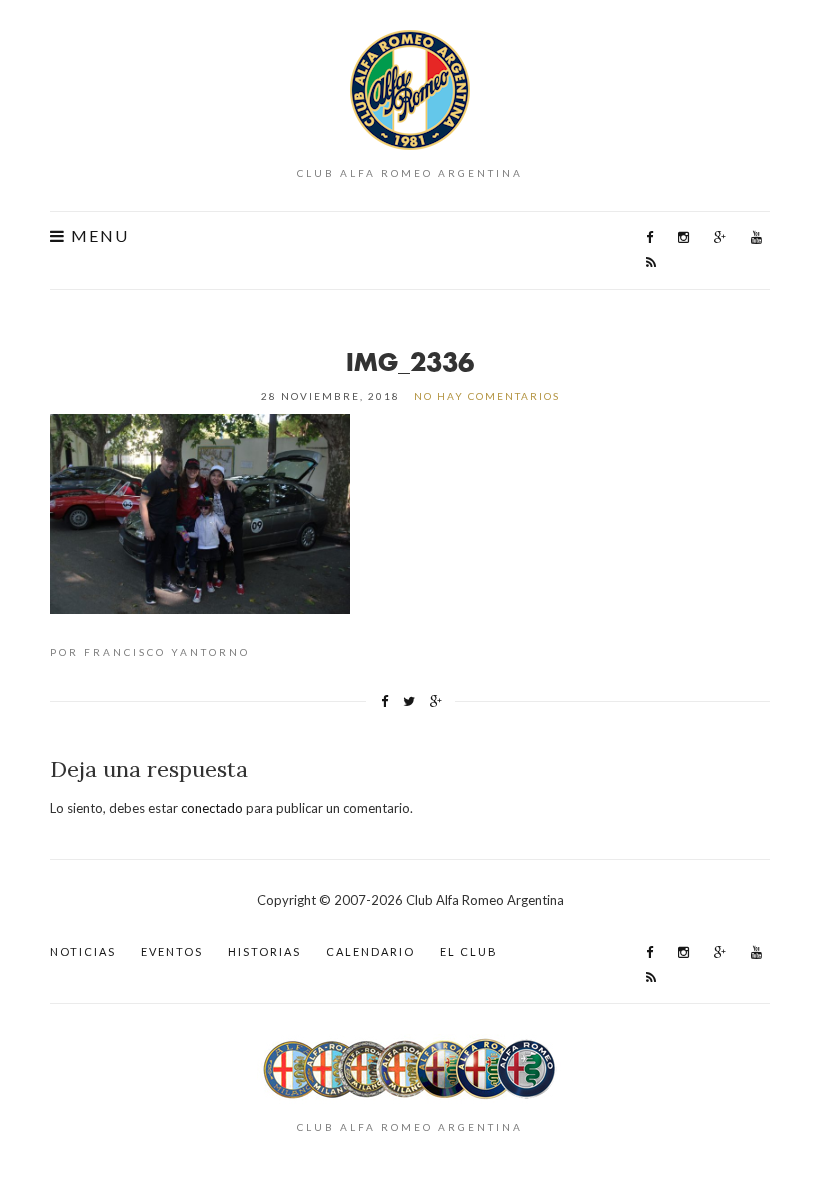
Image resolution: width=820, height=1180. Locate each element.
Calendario (370, 951)
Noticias (83, 951)
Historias (264, 951)
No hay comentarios (487, 396)
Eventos (172, 951)
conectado (212, 808)
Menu (97, 236)
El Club (469, 951)
